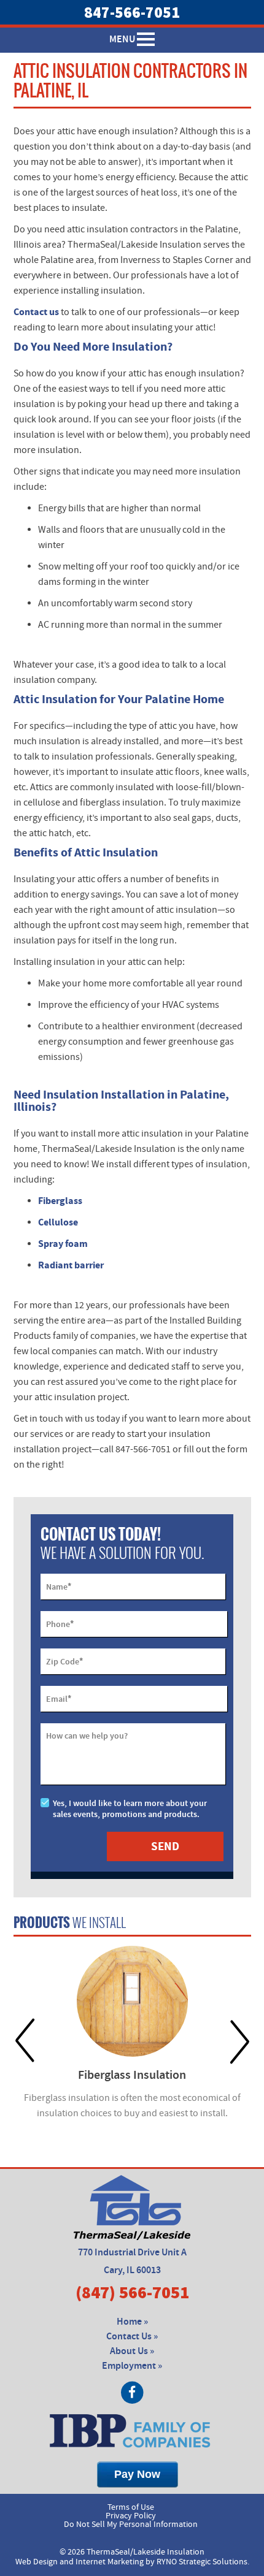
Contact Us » (132, 2337)
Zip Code (64, 1661)
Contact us (36, 312)
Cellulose (58, 1222)
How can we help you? (87, 1736)
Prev (25, 2041)
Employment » (132, 2366)
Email (59, 1699)
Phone (60, 1624)
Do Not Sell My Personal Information (131, 2525)
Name (59, 1587)
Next (240, 2041)
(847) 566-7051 (132, 2292)
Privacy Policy (131, 2516)
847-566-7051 (132, 12)
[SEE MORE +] (132, 2001)
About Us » (132, 2351)
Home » (132, 2322)
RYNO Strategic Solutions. (203, 2562)
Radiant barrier (71, 1265)
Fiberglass (60, 1201)
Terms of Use (131, 2507)
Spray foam (63, 1244)
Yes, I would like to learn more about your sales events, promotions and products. (130, 1809)
